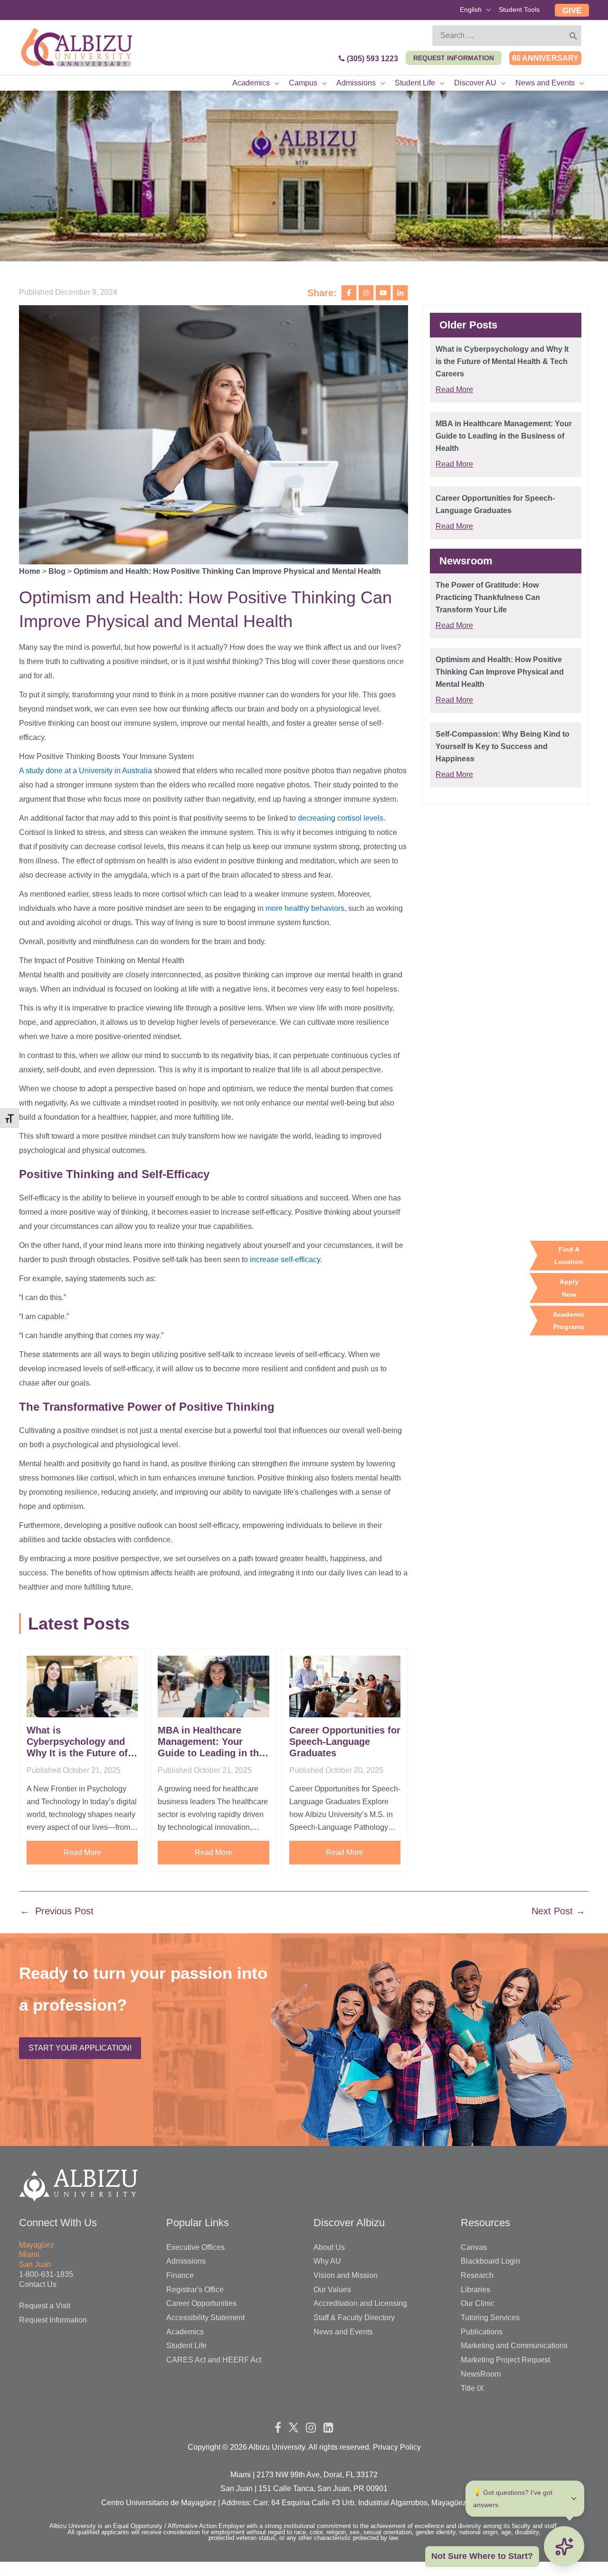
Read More (82, 1852)
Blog (57, 571)
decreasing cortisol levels (341, 818)
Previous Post (57, 1911)
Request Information (53, 2320)
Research (477, 2275)
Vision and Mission (346, 2275)
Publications (482, 2332)
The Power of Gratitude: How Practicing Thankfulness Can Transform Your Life (488, 597)
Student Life (186, 2346)
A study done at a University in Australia (85, 771)
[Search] (574, 36)
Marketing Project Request (505, 2360)
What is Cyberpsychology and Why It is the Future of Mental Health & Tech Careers (77, 1742)
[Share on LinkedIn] (400, 292)
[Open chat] (564, 2546)
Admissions (186, 2261)
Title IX (472, 2388)
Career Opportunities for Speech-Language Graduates (345, 1742)
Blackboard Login (490, 2261)
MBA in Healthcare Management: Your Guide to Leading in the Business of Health (211, 1742)
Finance (180, 2275)
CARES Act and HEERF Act (214, 2360)
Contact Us (38, 2284)
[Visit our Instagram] (367, 292)
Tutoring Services (490, 2318)
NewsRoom (481, 2374)
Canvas (474, 2247)
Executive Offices (195, 2247)
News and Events (343, 2332)
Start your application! (80, 2048)
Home (30, 571)
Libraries (475, 2290)
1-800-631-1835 (46, 2274)
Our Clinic (478, 2303)
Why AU (327, 2261)
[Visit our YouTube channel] (384, 292)
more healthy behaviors (305, 908)
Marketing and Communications (514, 2346)
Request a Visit (45, 2306)
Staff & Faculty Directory (354, 2318)
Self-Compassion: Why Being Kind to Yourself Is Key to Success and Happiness (503, 746)
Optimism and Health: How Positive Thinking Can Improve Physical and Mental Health (500, 672)
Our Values (332, 2290)
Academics (185, 2332)
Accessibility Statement (205, 2318)
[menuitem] (475, 11)
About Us (329, 2247)
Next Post (558, 1911)
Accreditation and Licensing (360, 2303)
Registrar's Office (195, 2290)
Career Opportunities (201, 2303)
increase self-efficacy (285, 1260)
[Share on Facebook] (350, 292)
